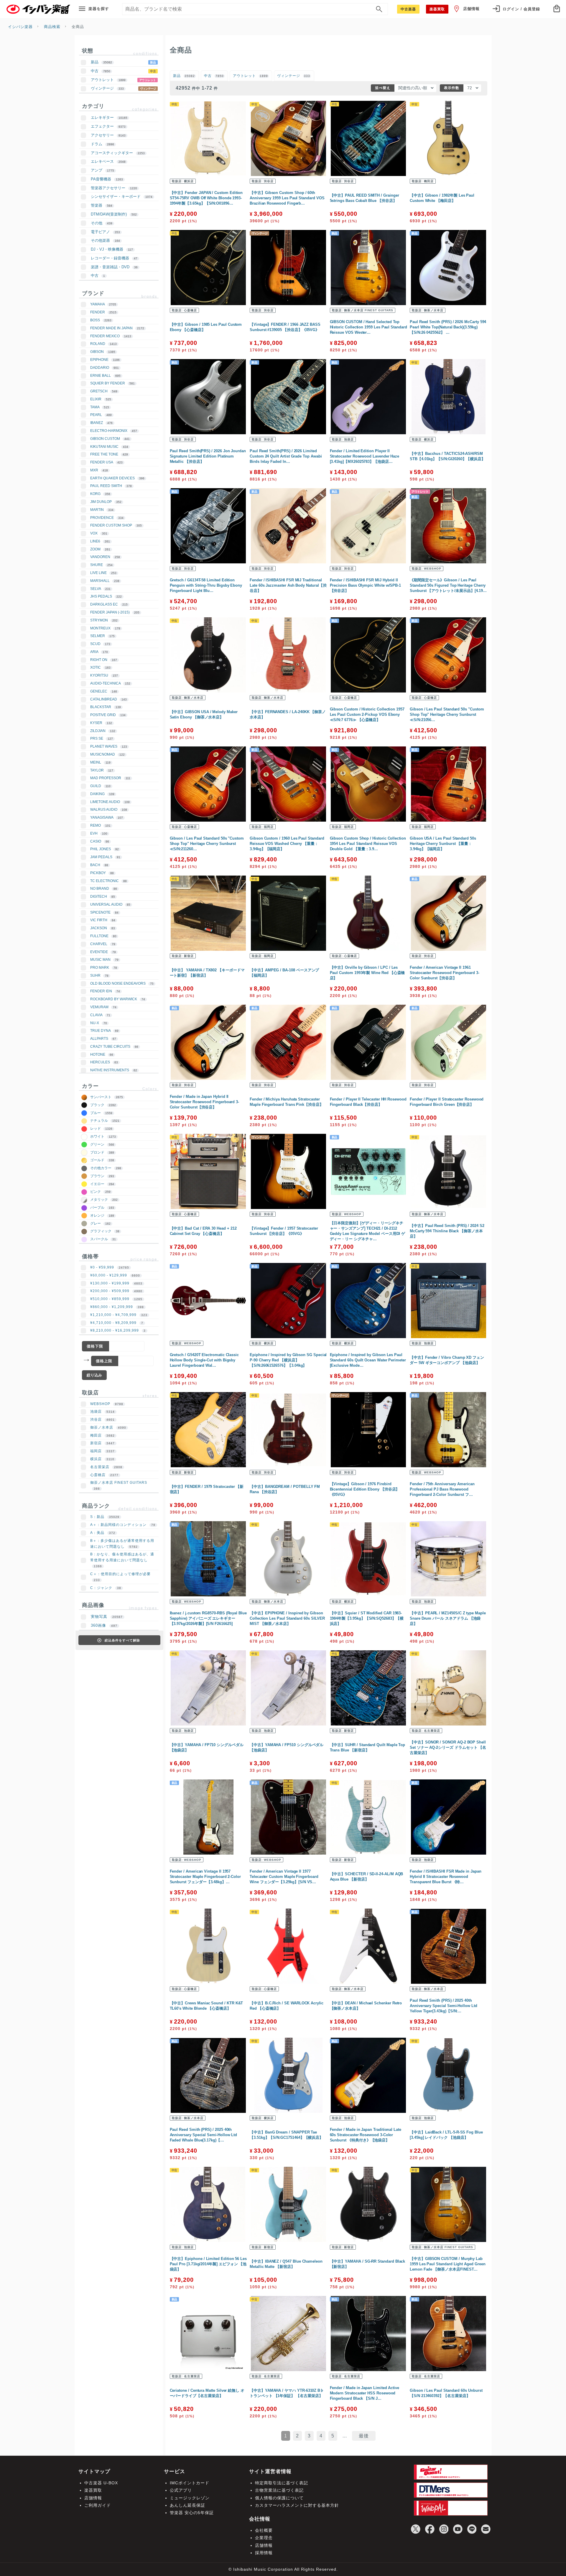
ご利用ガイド (98, 2505)
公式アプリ (181, 2490)
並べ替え (383, 88)
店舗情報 (471, 9)
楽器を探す (99, 9)
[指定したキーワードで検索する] (379, 9)
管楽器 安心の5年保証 (192, 2513)
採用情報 (264, 2553)
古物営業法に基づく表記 (279, 2490)
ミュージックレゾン (190, 2498)
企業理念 (264, 2538)
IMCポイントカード (190, 2483)
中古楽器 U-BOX (101, 2483)
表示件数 (452, 88)
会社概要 (264, 2530)
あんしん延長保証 (187, 2505)
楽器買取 (93, 2490)
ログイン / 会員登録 (521, 9)
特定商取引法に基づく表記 (282, 2483)
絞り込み (94, 1375)
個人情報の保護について (279, 2498)
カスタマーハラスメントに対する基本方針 (297, 2505)
